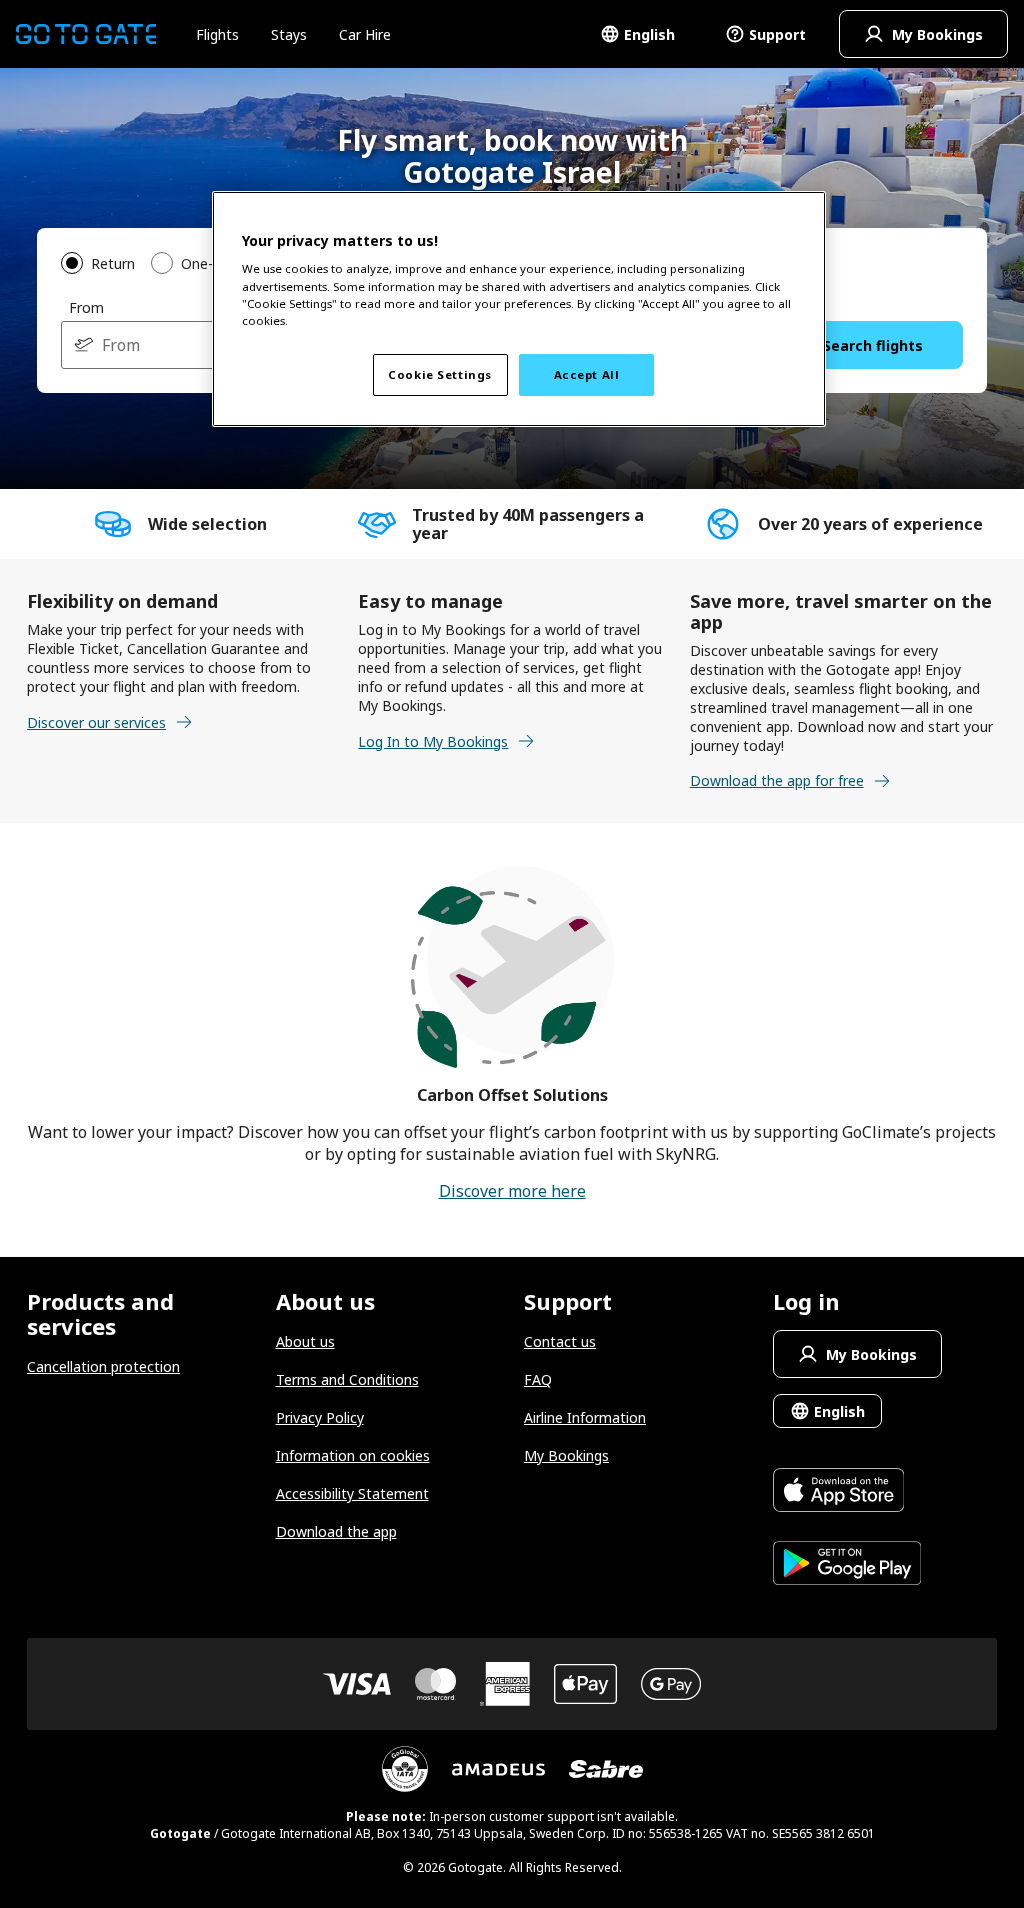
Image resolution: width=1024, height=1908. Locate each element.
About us (305, 1341)
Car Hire (365, 34)
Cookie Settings (440, 374)
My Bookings (566, 1455)
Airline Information (585, 1417)
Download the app (336, 1531)
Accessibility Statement (352, 1493)
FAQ (538, 1379)
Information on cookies (353, 1455)
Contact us (560, 1341)
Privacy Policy (320, 1417)
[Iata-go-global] (405, 1769)
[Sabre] (606, 1769)
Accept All (587, 374)
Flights (217, 34)
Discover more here (512, 1191)
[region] (519, 309)
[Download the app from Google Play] (847, 1565)
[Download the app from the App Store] (847, 1492)
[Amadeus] (498, 1769)
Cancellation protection (103, 1366)
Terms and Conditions (347, 1379)
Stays (289, 34)
